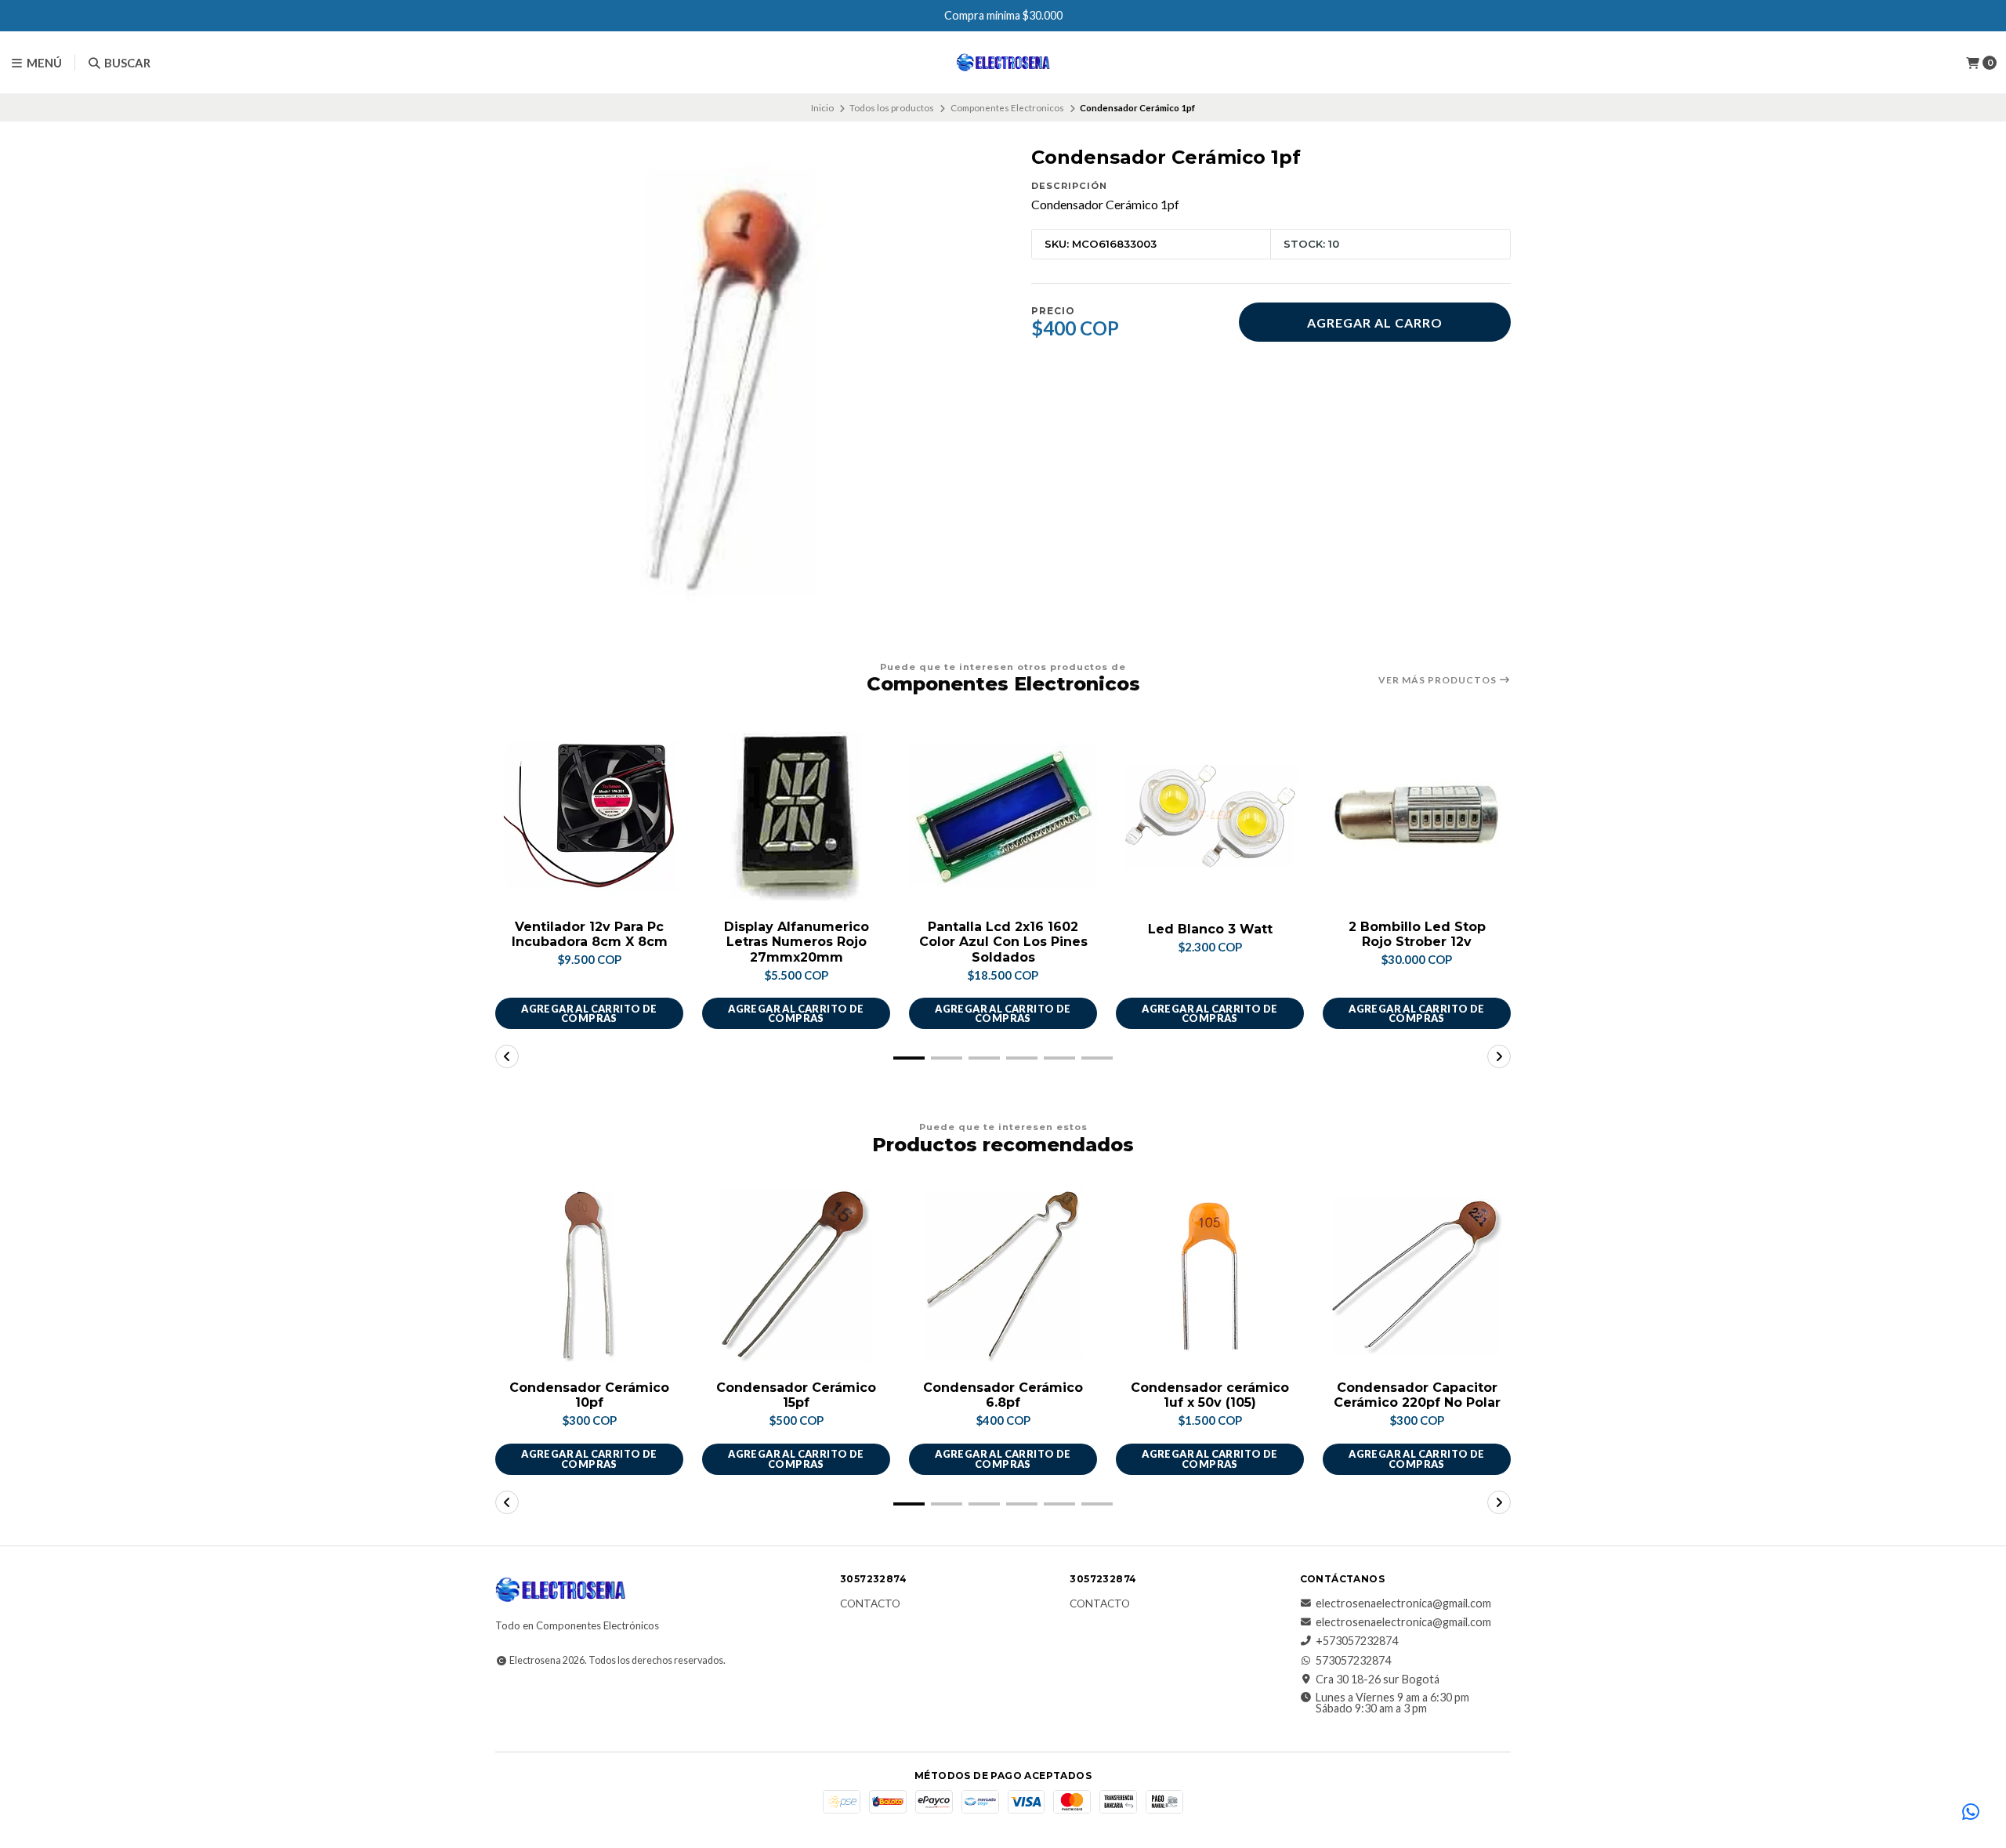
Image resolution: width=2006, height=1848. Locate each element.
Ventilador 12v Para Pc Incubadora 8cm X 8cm (590, 934)
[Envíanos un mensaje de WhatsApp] (1971, 1813)
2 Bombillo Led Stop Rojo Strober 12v (1417, 934)
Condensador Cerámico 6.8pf (1003, 1395)
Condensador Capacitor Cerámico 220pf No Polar (1417, 1395)
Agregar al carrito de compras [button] (589, 1014)
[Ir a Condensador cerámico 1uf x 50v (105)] (1210, 1277)
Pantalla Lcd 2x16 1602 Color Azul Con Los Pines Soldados (1003, 942)
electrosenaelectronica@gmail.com (1403, 1603)
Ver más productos (1439, 680)
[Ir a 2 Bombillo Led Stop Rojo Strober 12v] (1417, 816)
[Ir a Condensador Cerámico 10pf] (589, 1277)
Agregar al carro (1375, 322)
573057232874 (1353, 1661)
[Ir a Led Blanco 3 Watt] (1210, 816)
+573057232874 (1357, 1641)
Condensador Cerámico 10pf (589, 1395)
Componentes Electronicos (1007, 108)
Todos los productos (892, 108)
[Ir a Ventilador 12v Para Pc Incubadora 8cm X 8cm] (589, 816)
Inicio (822, 108)
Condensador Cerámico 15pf (796, 1395)
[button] (909, 1058)
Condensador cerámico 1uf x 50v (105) (1210, 1395)
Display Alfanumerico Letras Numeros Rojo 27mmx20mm (797, 942)
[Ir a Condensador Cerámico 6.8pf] (1003, 1277)
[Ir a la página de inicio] (1003, 63)
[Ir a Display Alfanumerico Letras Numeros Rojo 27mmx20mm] (796, 816)
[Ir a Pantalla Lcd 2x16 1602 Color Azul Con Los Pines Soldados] (1003, 816)
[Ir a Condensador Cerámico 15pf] (796, 1277)
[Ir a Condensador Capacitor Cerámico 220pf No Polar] (1417, 1277)
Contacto (870, 1604)
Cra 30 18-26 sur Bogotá (1378, 1680)
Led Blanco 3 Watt (1210, 929)
